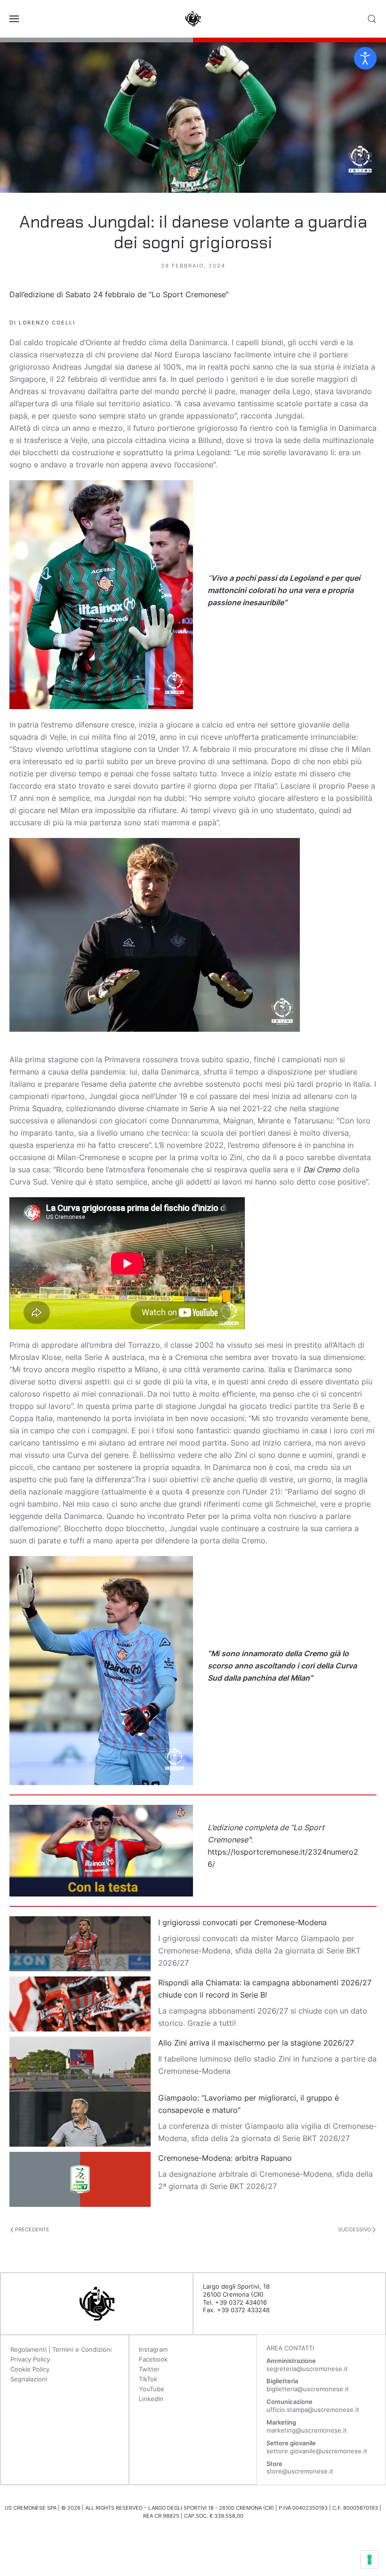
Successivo (355, 2229)
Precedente (32, 2229)
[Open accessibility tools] (365, 58)
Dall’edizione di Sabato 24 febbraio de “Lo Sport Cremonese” (119, 294)
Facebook (153, 2359)
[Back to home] (193, 19)
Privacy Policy (30, 2359)
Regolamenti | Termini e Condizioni (61, 2349)
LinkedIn (151, 2399)
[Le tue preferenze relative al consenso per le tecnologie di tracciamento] (370, 2560)
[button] (14, 19)
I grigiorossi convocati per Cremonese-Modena (242, 1922)
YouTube (152, 2389)
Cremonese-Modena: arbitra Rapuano (225, 2158)
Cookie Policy (30, 2369)
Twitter (149, 2369)
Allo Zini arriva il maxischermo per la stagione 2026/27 (256, 2043)
